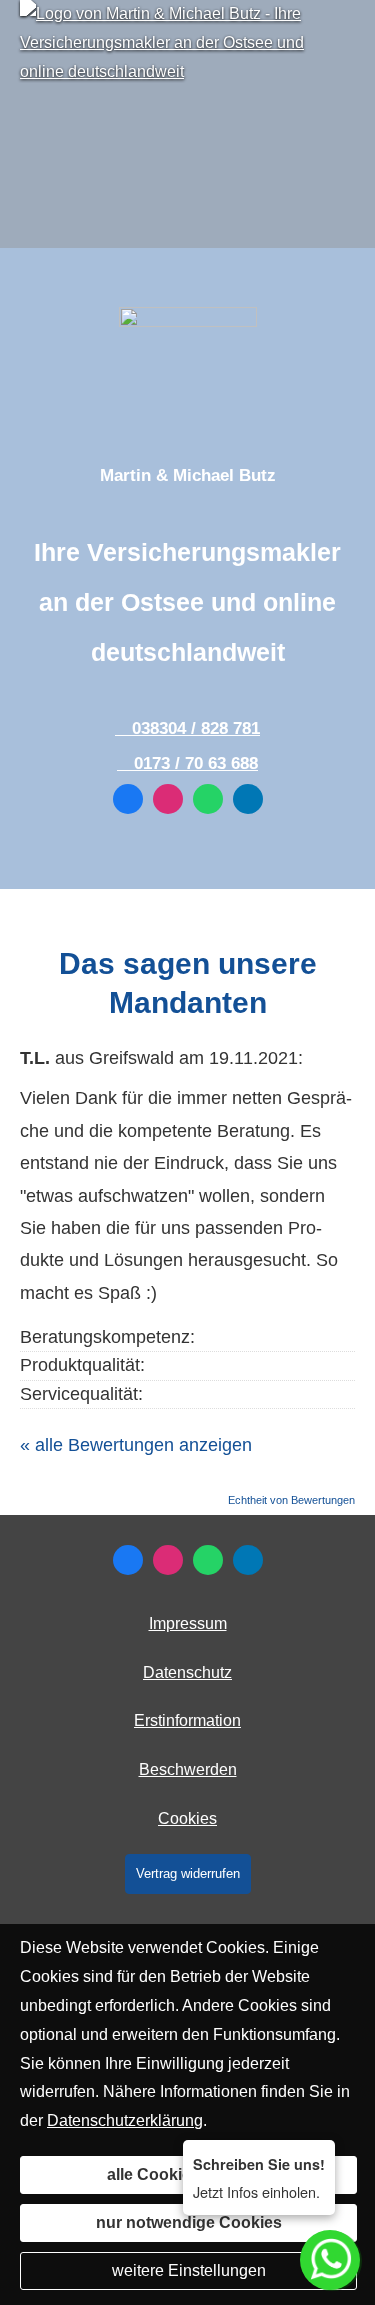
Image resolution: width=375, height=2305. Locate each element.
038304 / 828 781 (196, 728)
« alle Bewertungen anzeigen (136, 1445)
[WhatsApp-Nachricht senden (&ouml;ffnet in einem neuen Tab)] (208, 799)
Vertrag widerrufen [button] (188, 1873)
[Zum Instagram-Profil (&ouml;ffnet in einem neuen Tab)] (168, 799)
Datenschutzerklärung (125, 2120)
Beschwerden (188, 1769)
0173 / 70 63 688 (196, 763)
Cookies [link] (187, 1818)
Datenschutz (187, 1672)
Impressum (188, 1623)
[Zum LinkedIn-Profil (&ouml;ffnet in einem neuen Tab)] (248, 799)
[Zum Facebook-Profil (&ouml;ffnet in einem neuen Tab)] (128, 799)
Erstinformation (187, 1720)
